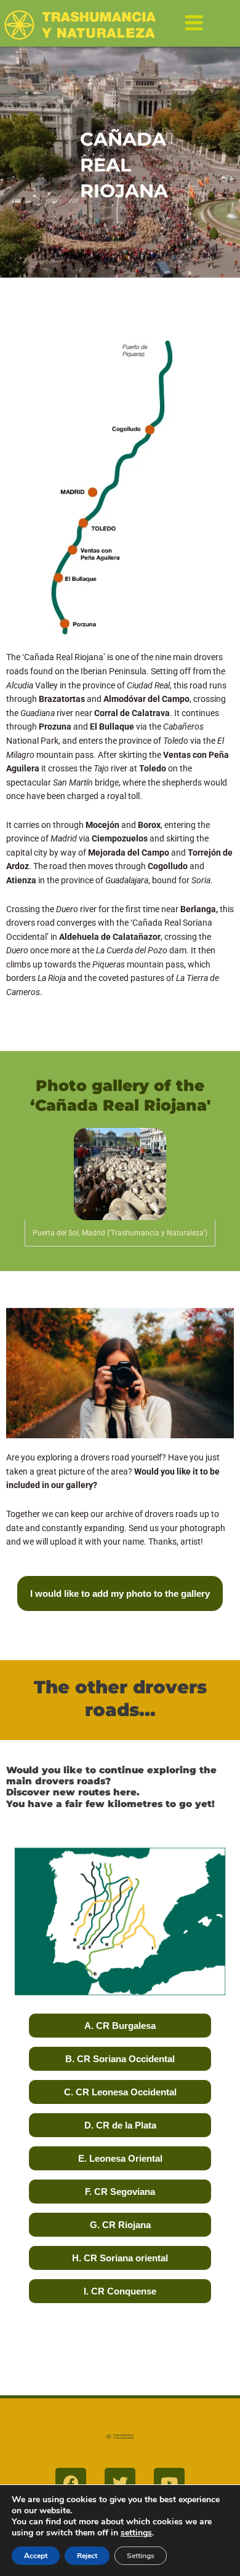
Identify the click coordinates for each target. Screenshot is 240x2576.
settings (136, 2533)
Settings (141, 2556)
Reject (87, 2556)
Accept (36, 2556)
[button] (194, 25)
